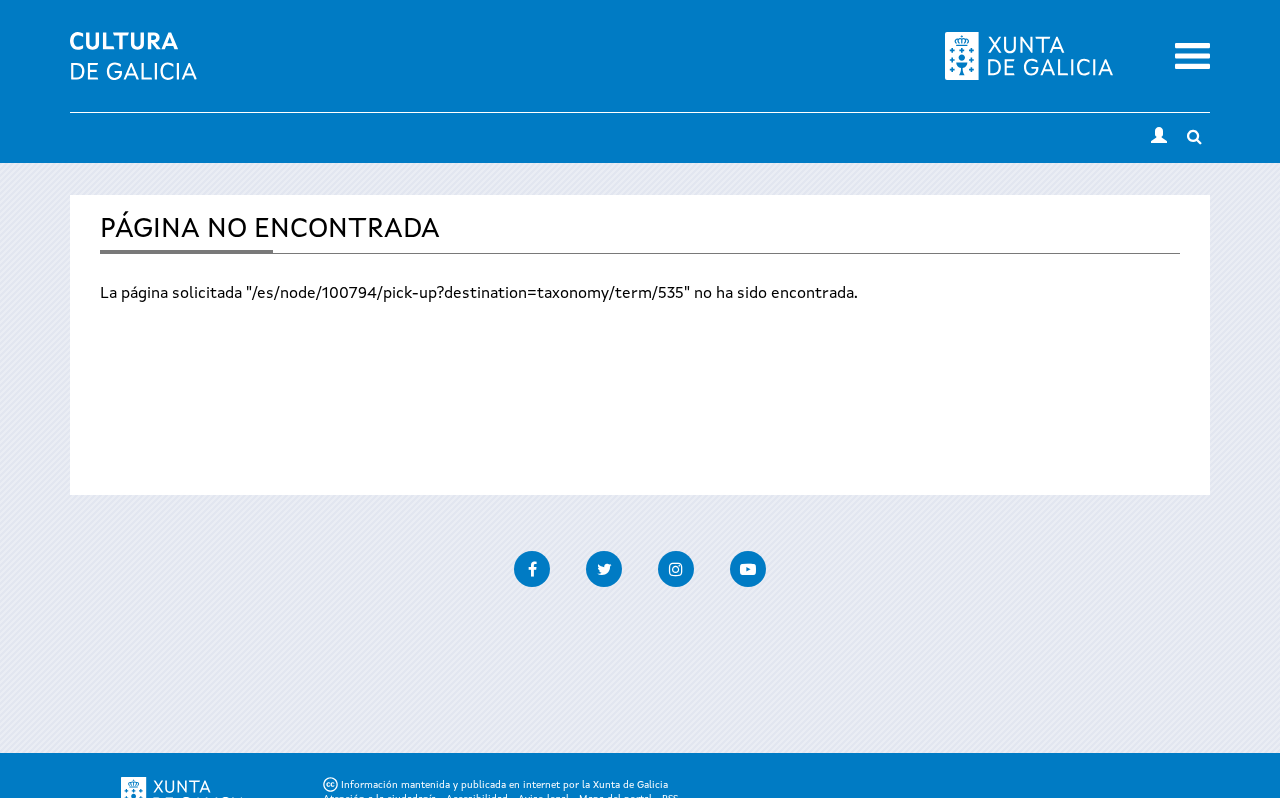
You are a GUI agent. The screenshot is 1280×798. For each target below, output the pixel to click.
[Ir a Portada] (133, 68)
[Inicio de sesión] (1159, 138)
